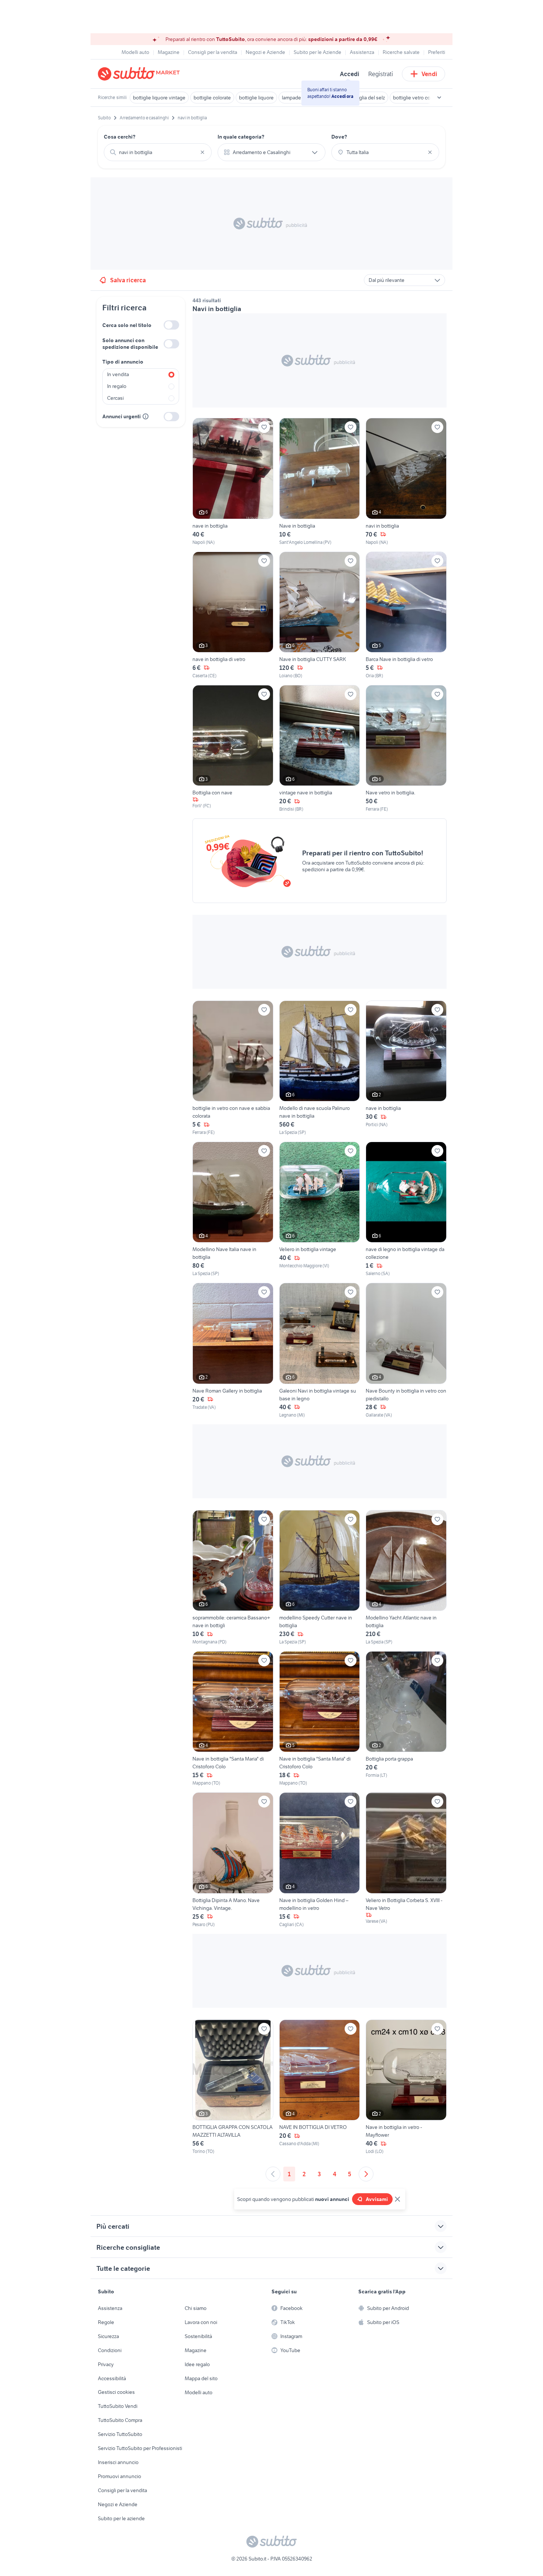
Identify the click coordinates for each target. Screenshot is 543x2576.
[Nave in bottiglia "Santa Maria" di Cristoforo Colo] (233, 1719)
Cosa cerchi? (120, 137)
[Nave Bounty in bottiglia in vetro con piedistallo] (406, 1350)
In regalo (117, 386)
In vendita (118, 374)
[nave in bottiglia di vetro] (233, 615)
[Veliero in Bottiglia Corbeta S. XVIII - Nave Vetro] (406, 1860)
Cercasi (115, 398)
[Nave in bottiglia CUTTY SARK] (320, 615)
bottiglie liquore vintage (159, 98)
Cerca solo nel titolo (127, 325)
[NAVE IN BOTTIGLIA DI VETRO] (320, 2087)
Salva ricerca (128, 280)
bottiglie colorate (212, 98)
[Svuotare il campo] (202, 152)
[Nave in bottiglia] (320, 482)
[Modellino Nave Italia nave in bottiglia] (233, 1209)
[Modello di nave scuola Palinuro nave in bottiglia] (320, 1068)
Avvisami (377, 2199)
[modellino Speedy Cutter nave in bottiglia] (320, 1578)
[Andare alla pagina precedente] (273, 2174)
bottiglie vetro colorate (418, 98)
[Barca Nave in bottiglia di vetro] (406, 615)
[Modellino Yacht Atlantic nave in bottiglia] (406, 1578)
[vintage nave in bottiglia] (320, 749)
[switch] (171, 325)
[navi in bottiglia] (406, 482)
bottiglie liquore (256, 98)
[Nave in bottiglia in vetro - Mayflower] (406, 2087)
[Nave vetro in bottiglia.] (406, 749)
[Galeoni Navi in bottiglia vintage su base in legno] (320, 1350)
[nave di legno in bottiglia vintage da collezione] (406, 1209)
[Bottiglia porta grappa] (406, 1719)
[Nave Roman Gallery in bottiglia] (233, 1350)
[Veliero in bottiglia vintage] (320, 1209)
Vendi (429, 74)
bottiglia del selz (367, 98)
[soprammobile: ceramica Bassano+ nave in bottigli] (233, 1578)
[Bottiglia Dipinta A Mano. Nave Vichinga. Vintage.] (233, 1860)
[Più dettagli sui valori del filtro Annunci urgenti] (146, 416)
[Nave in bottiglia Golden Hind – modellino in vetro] (320, 1860)
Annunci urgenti (122, 416)
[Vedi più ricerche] (439, 98)
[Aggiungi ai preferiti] (264, 427)
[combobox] (158, 152)
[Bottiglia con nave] (233, 749)
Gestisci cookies (116, 2392)
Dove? (339, 137)
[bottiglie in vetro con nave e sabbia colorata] (233, 1068)
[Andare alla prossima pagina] (366, 2174)
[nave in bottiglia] (233, 482)
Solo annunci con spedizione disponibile (130, 344)
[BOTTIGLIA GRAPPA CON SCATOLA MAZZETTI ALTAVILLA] (233, 2087)
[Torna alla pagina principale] (140, 74)
